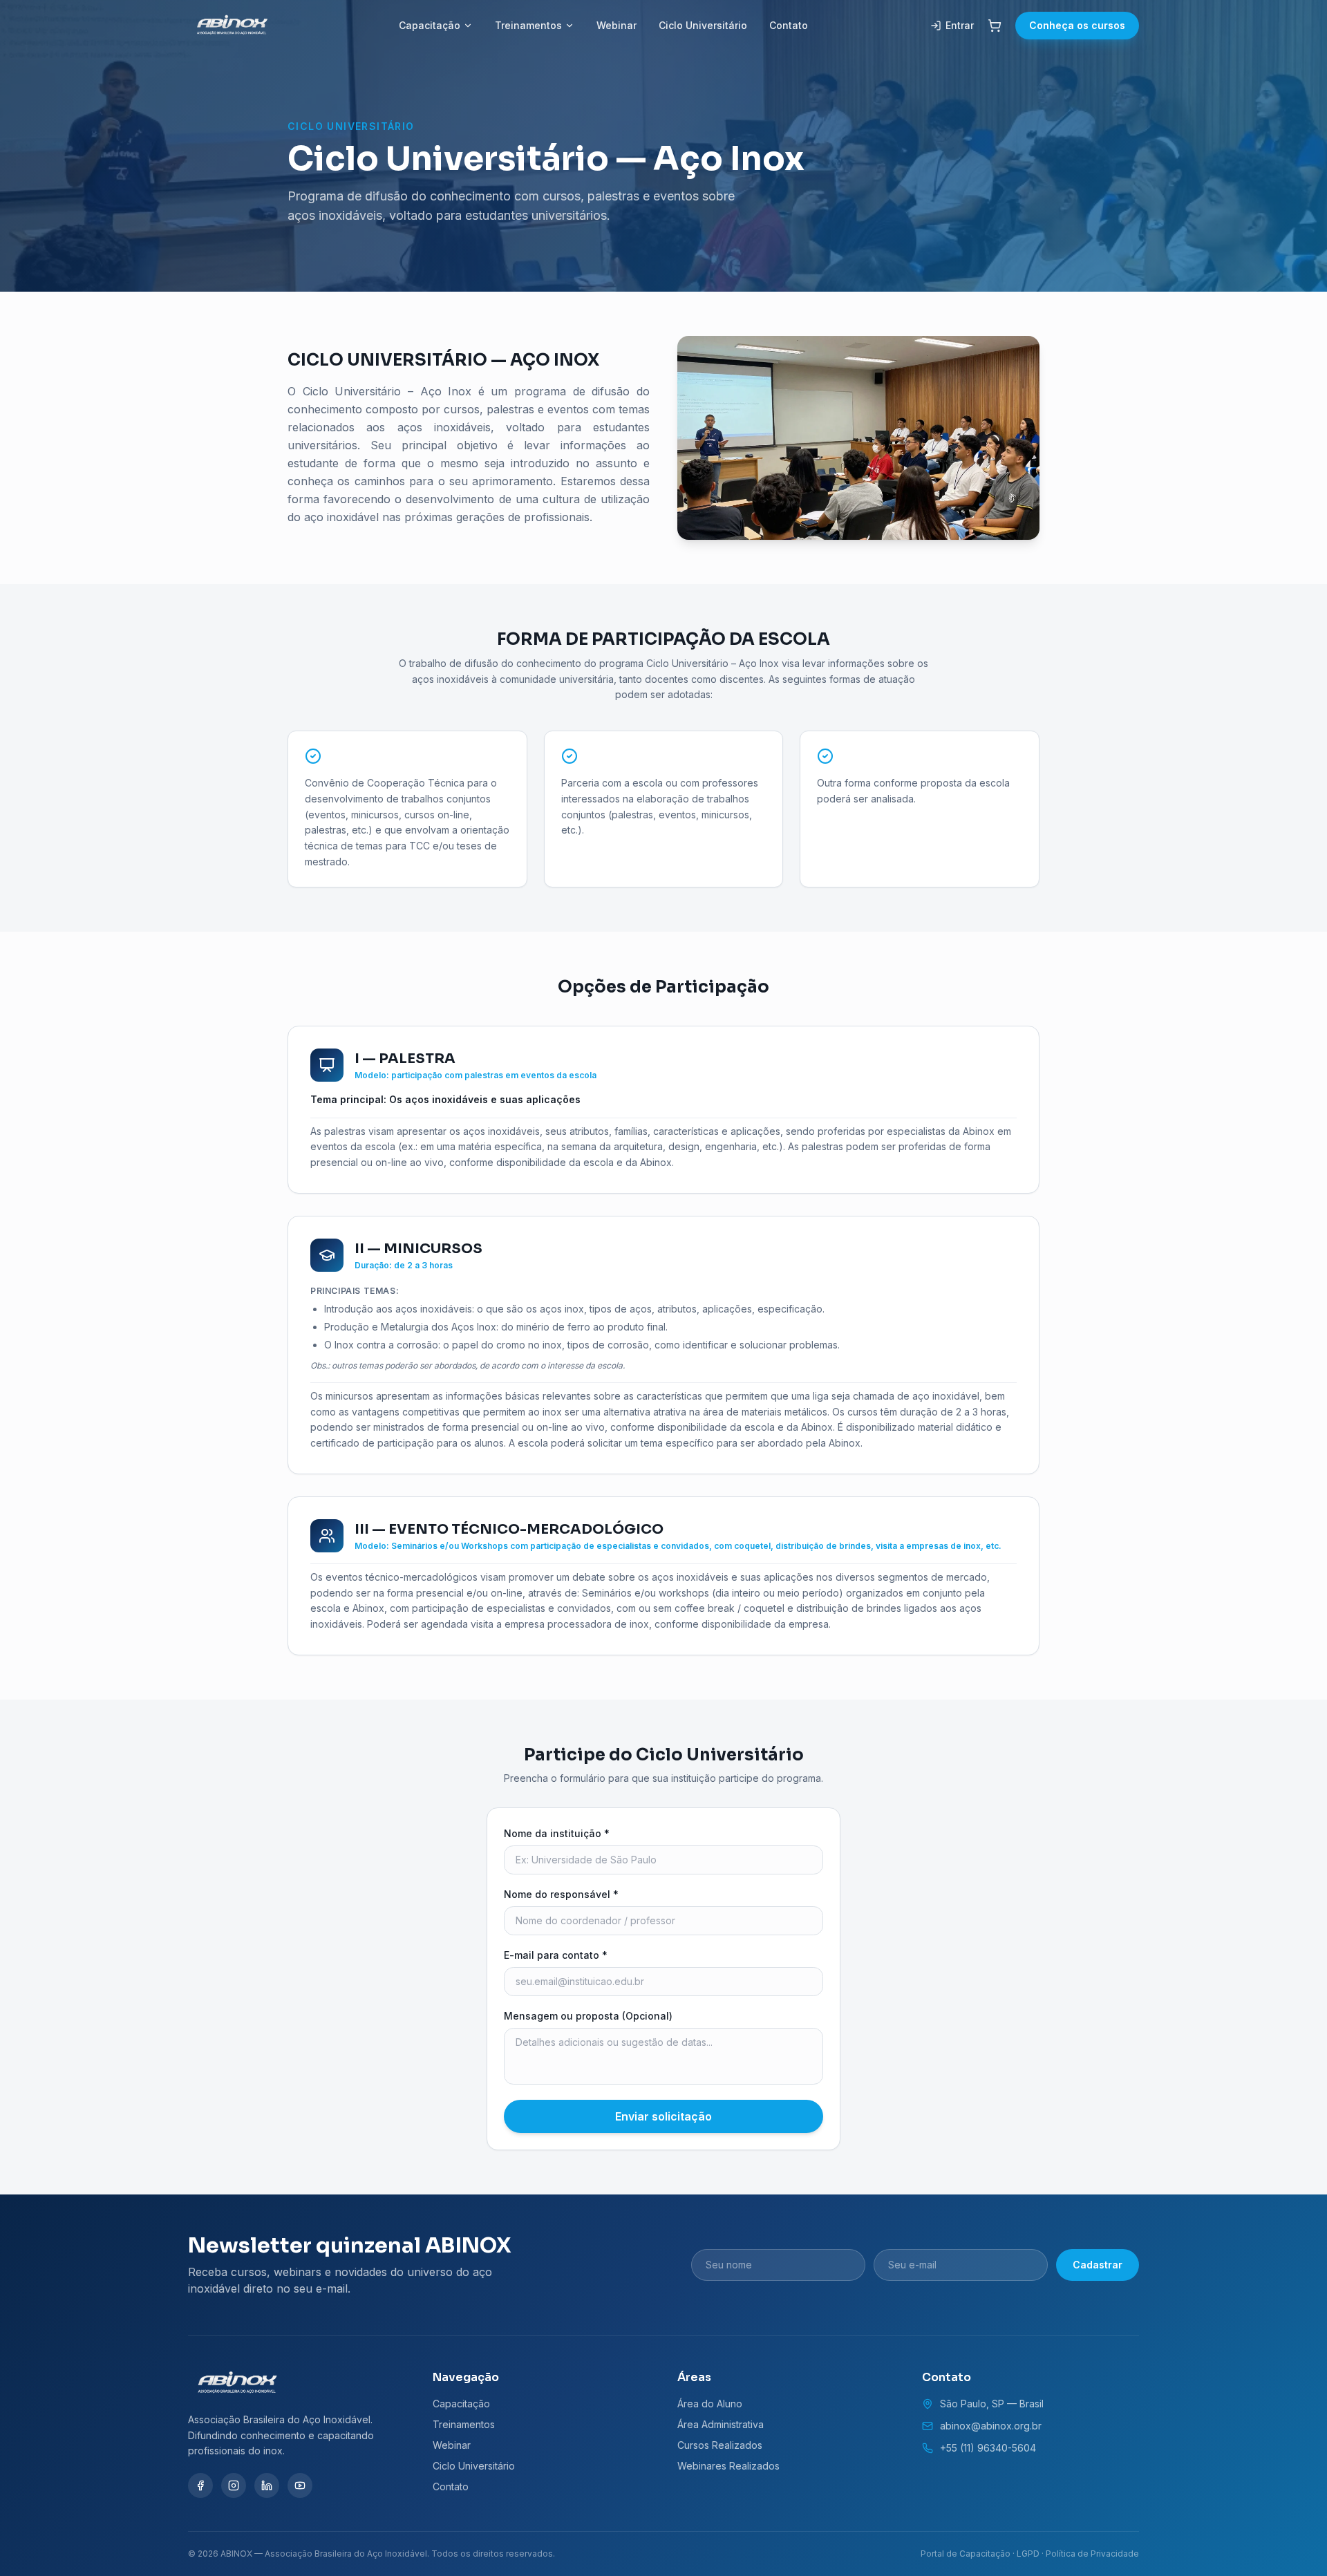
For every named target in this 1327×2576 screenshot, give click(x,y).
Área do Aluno (710, 2404)
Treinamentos (528, 25)
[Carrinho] (995, 26)
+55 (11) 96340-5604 (988, 2448)
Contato (789, 25)
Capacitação (430, 25)
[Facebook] (200, 2485)
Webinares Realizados (728, 2466)
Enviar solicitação (663, 2116)
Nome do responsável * (561, 1894)
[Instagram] (234, 2485)
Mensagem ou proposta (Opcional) (588, 2016)
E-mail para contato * (556, 1955)
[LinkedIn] (267, 2485)
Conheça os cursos (1077, 25)
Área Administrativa (721, 2424)
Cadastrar (1098, 2265)
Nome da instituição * (557, 1833)
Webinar (617, 25)
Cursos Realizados (720, 2445)
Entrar (960, 25)
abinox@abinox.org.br (991, 2426)
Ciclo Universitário (703, 25)
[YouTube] (300, 2485)
